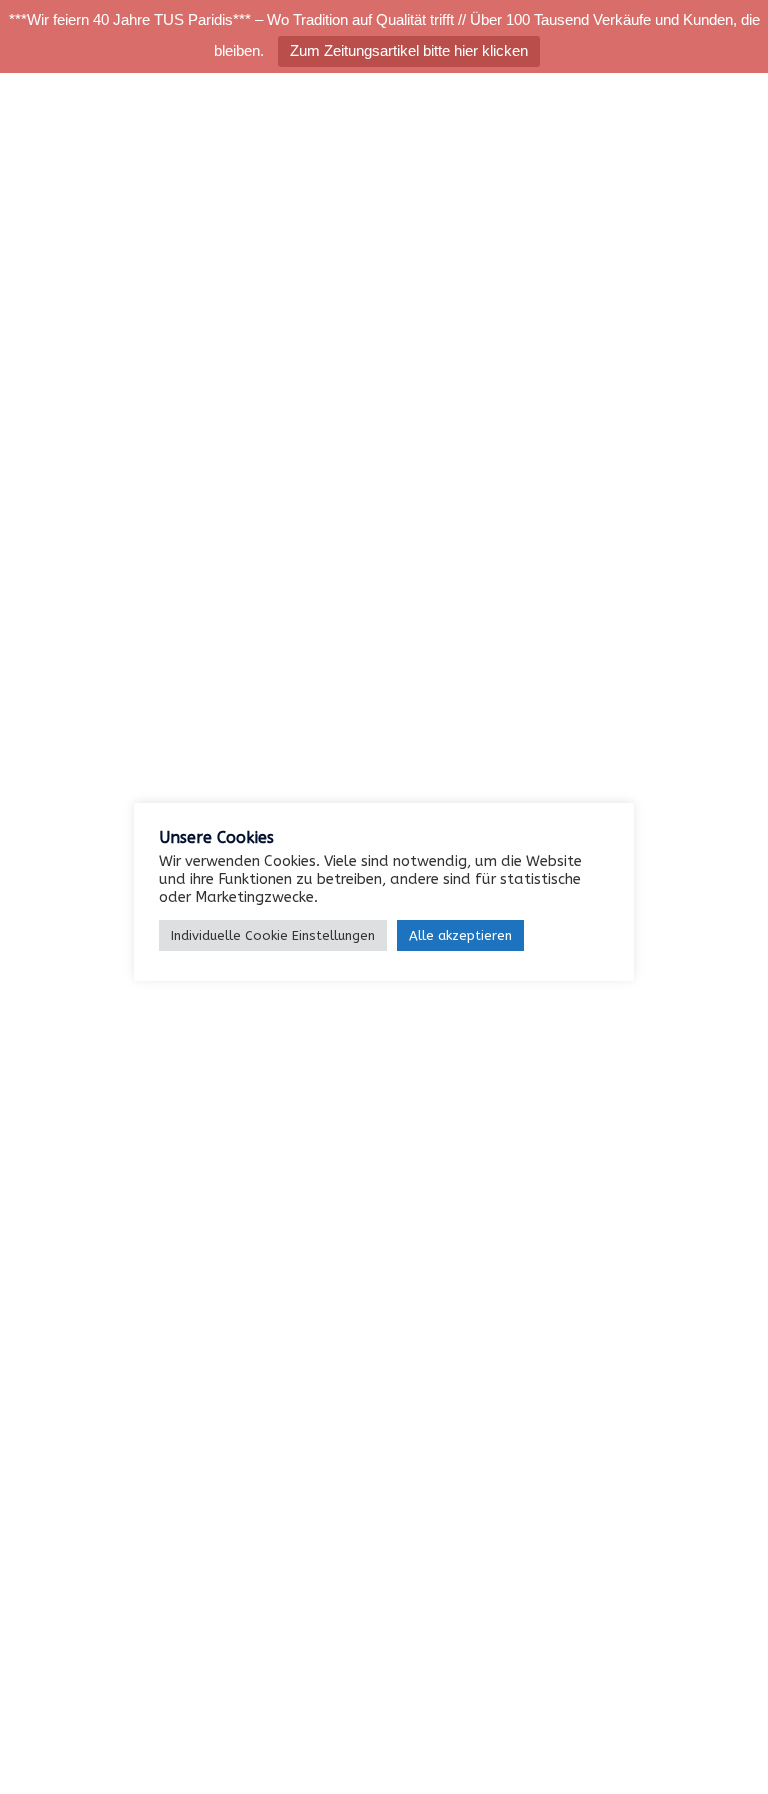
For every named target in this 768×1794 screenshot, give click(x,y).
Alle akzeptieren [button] (460, 935)
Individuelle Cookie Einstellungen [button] (273, 935)
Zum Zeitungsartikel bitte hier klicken (409, 50)
